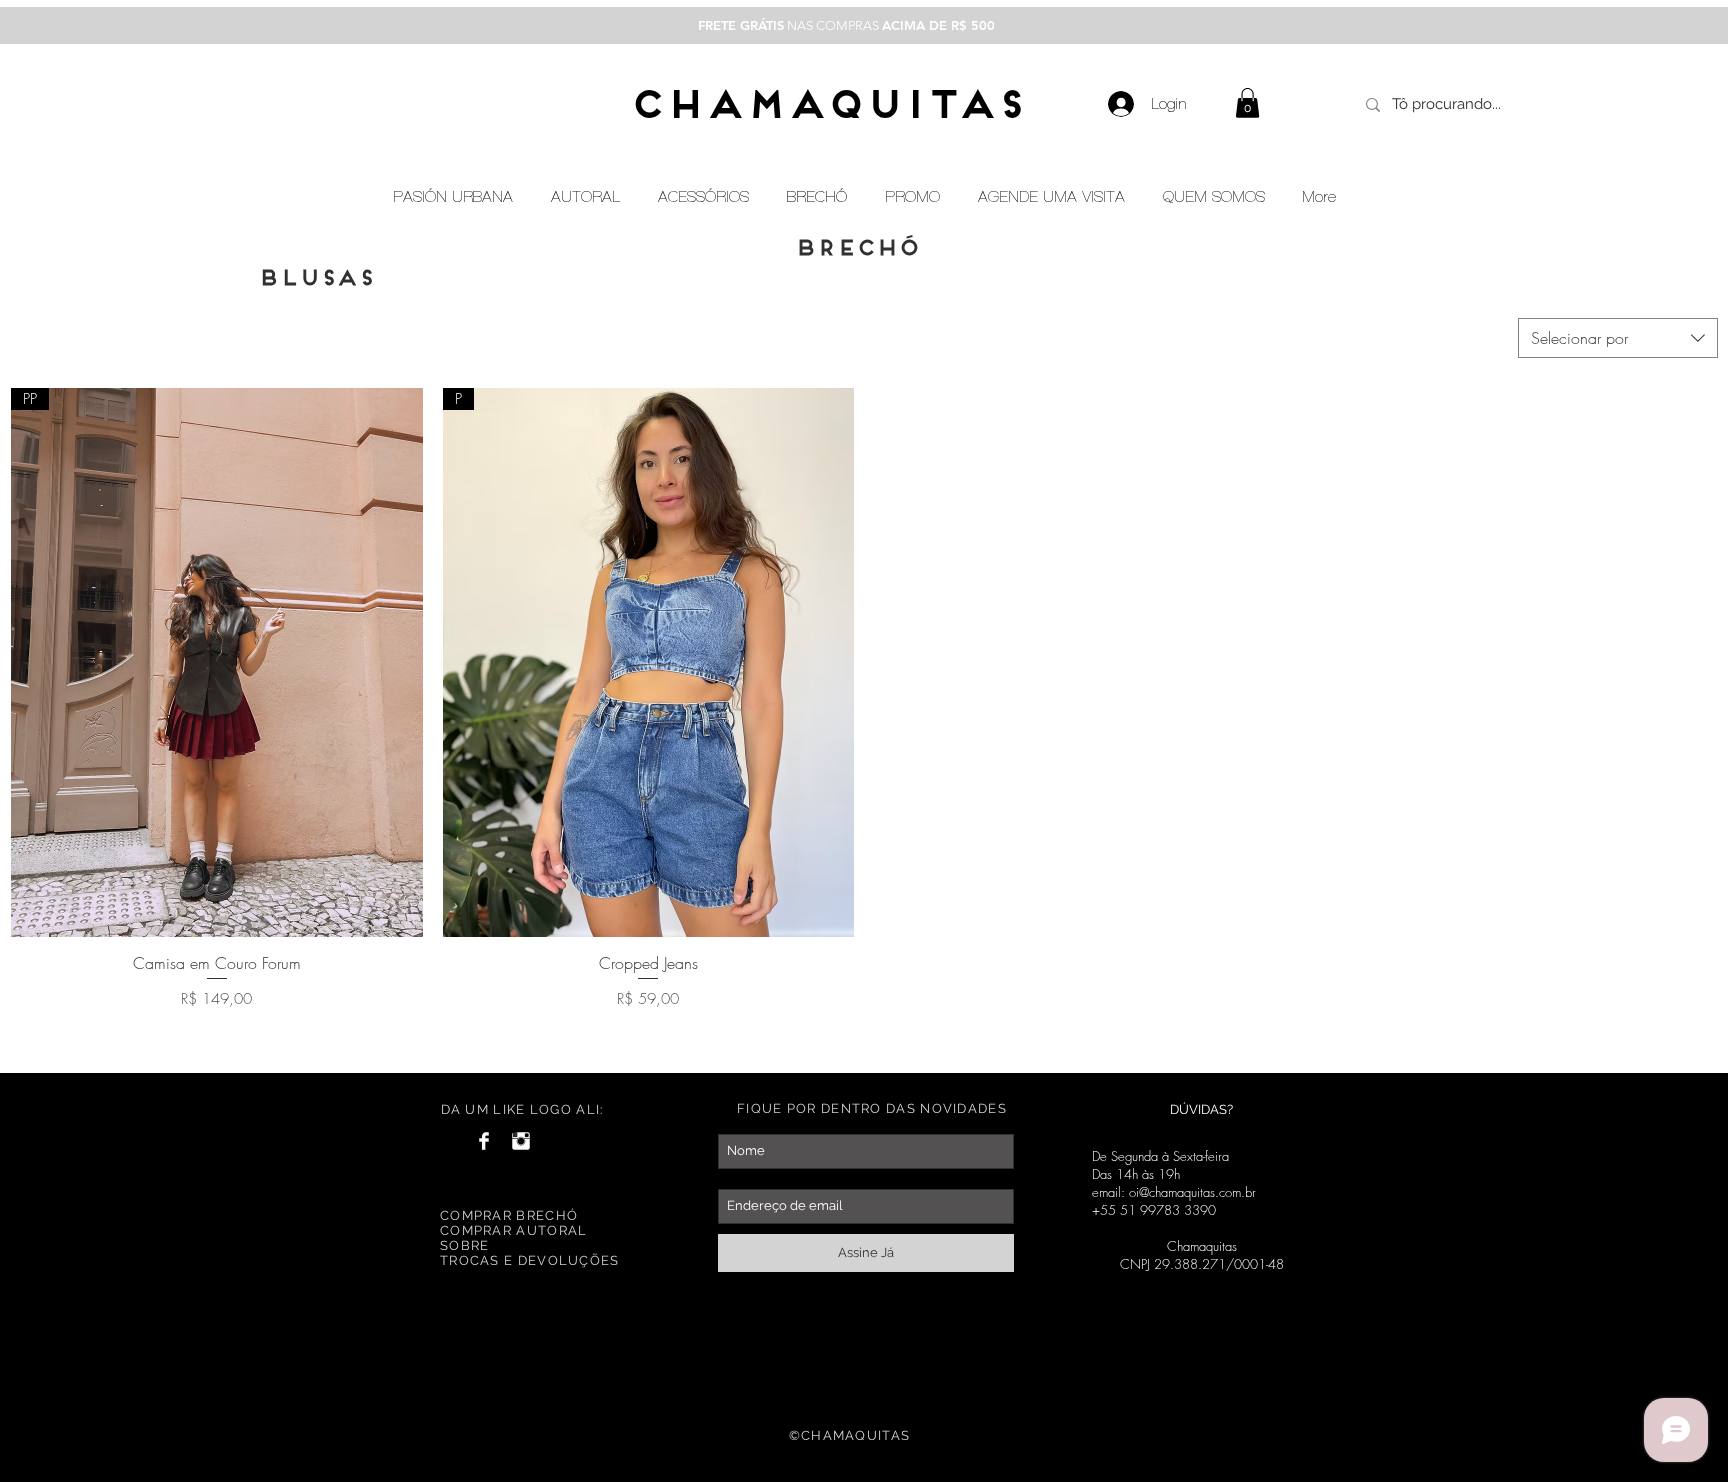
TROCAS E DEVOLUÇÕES (530, 1260)
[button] (1247, 103)
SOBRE (465, 1245)
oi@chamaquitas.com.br (1192, 1192)
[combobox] (1618, 338)
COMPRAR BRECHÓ (509, 1215)
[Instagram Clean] (521, 1141)
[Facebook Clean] (484, 1141)
